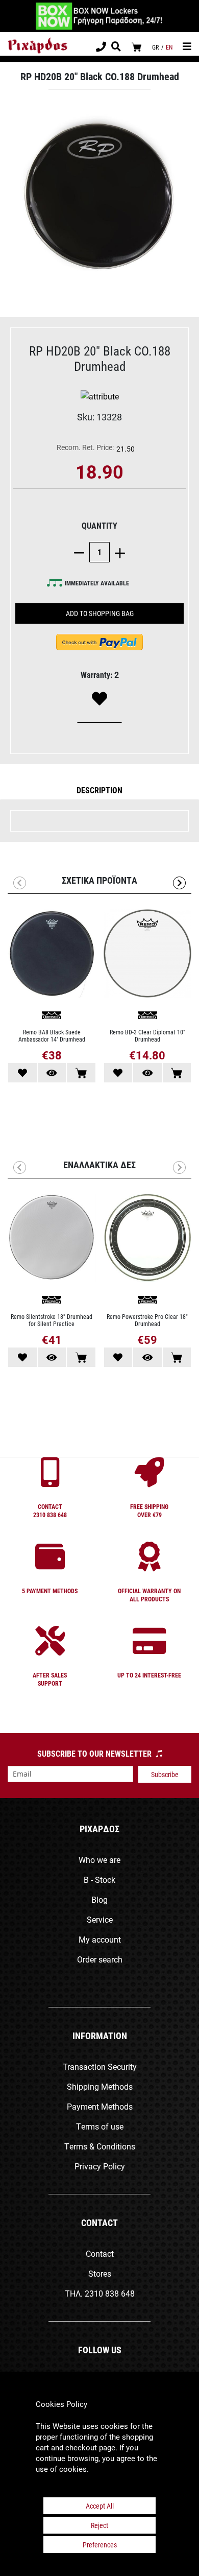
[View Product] (52, 1073)
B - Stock (99, 1880)
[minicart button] (136, 47)
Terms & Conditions (100, 2146)
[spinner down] (82, 552)
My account (100, 1939)
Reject (99, 2525)
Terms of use (100, 2126)
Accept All (100, 2506)
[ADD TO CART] (81, 1073)
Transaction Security (100, 2066)
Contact (100, 2253)
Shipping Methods (100, 2086)
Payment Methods (100, 2106)
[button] (99, 790)
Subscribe (165, 1774)
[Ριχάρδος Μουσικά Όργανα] (38, 46)
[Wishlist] (99, 699)
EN (169, 47)
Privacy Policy (100, 2166)
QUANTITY (99, 525)
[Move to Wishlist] (22, 1073)
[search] (116, 48)
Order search (100, 1959)
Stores (100, 2273)
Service (100, 1919)
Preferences (100, 2545)
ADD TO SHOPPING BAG (100, 613)
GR (155, 47)
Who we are (99, 1860)
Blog (99, 1899)
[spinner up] (117, 552)
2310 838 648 (110, 2293)
